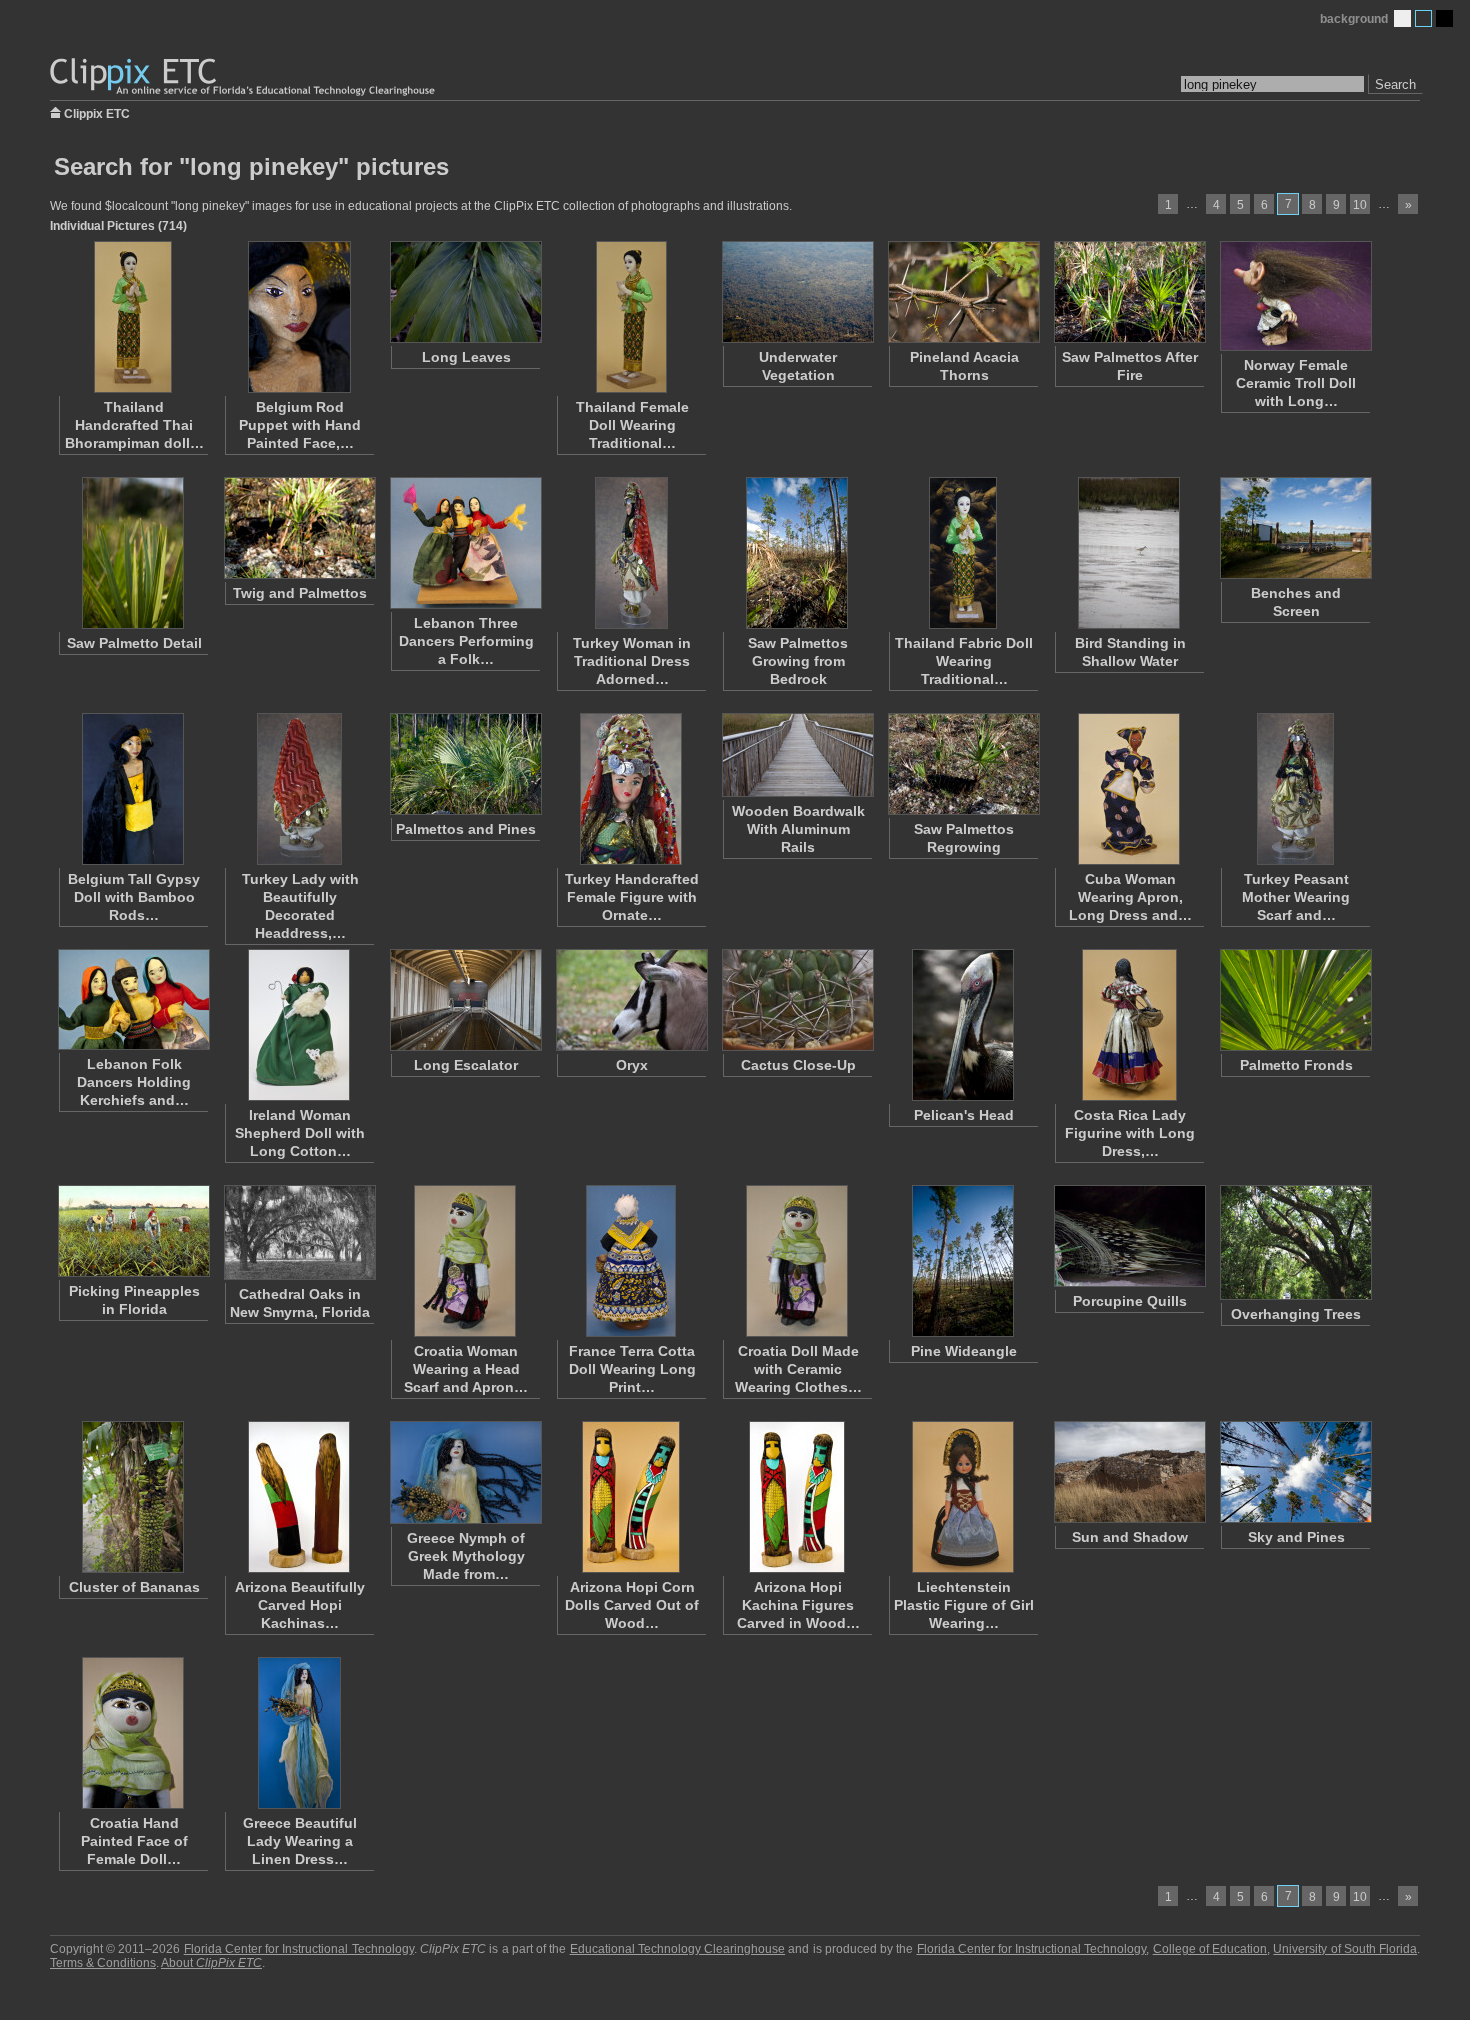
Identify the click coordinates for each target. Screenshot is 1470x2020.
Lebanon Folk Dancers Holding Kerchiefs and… (134, 1082)
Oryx (632, 1065)
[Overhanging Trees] (1295, 1242)
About (211, 1963)
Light (1402, 18)
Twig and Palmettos (300, 593)
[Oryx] (631, 1000)
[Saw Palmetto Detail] (133, 553)
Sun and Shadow (1130, 1537)
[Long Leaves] (465, 292)
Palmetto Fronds (1296, 1065)
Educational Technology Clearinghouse (677, 1949)
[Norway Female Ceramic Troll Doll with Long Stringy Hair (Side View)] (1295, 296)
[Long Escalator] (465, 1000)
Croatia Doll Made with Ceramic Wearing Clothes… (798, 1369)
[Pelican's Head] (963, 1025)
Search (1395, 84)
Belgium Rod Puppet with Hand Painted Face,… (300, 425)
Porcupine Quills (1130, 1301)
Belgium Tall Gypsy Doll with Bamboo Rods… (134, 897)
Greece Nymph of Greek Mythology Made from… (466, 1556)
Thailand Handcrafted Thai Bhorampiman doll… (134, 425)
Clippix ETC (97, 112)
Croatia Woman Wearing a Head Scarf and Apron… (466, 1369)
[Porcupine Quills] (1129, 1236)
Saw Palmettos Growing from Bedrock (798, 661)
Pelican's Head (964, 1115)
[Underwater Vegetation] (797, 292)
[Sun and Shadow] (1129, 1472)
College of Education (1210, 1949)
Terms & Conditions (103, 1963)
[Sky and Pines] (1295, 1472)
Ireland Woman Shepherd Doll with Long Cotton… (300, 1133)
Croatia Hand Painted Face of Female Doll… (134, 1841)
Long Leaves (466, 357)
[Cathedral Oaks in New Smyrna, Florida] (299, 1232)
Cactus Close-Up (798, 1065)
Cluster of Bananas (134, 1587)
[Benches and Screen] (1295, 528)
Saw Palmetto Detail (134, 643)
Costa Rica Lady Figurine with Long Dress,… (1130, 1133)
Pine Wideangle (964, 1351)
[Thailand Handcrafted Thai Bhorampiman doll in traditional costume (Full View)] (133, 317)
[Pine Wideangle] (963, 1261)
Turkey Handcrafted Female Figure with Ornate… (632, 897)
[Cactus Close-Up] (797, 1000)
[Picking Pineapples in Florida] (133, 1231)
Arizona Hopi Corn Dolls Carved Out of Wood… (632, 1605)
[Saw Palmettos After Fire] (1129, 292)
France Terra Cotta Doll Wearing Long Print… (632, 1369)
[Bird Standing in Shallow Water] (1129, 553)
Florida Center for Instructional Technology (299, 1949)
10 (1360, 205)
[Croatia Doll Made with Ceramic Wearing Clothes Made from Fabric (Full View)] (797, 1261)
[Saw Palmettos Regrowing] (963, 764)
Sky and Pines (1296, 1537)
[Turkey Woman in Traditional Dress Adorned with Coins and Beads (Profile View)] (631, 553)
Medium (1423, 18)
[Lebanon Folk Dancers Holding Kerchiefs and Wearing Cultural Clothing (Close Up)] (133, 999)
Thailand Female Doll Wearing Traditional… (632, 425)
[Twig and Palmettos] (299, 528)
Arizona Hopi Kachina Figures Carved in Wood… (798, 1605)
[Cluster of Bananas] (133, 1497)
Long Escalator (466, 1065)
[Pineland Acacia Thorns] (963, 292)
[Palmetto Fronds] (1295, 1000)
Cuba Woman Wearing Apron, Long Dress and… (1130, 897)
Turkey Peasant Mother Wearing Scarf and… (1296, 897)
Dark (1444, 18)
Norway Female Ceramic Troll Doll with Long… (1296, 383)
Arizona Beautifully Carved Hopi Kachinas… (300, 1605)
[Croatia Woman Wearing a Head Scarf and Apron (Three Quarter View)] (465, 1261)
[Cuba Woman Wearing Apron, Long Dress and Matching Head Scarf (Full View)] (1129, 789)
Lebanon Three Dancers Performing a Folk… (466, 641)
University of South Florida (1345, 1949)
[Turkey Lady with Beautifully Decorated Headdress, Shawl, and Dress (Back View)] (299, 789)
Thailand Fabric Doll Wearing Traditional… (964, 661)
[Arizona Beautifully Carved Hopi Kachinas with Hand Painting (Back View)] (299, 1497)
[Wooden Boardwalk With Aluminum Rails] (797, 755)
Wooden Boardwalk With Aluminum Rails (798, 829)
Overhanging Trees (1296, 1314)
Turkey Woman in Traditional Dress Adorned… (632, 661)
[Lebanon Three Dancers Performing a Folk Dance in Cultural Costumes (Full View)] (465, 543)
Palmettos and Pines (466, 829)
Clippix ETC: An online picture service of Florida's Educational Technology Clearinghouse (244, 77)
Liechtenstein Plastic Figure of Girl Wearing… (964, 1605)
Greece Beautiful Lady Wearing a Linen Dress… (300, 1841)
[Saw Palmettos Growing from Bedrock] (797, 553)
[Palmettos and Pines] (465, 764)
